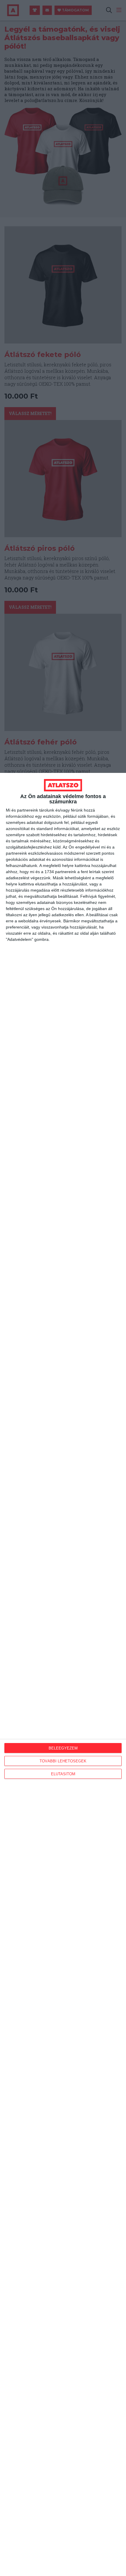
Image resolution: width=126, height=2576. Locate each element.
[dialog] (63, 1674)
